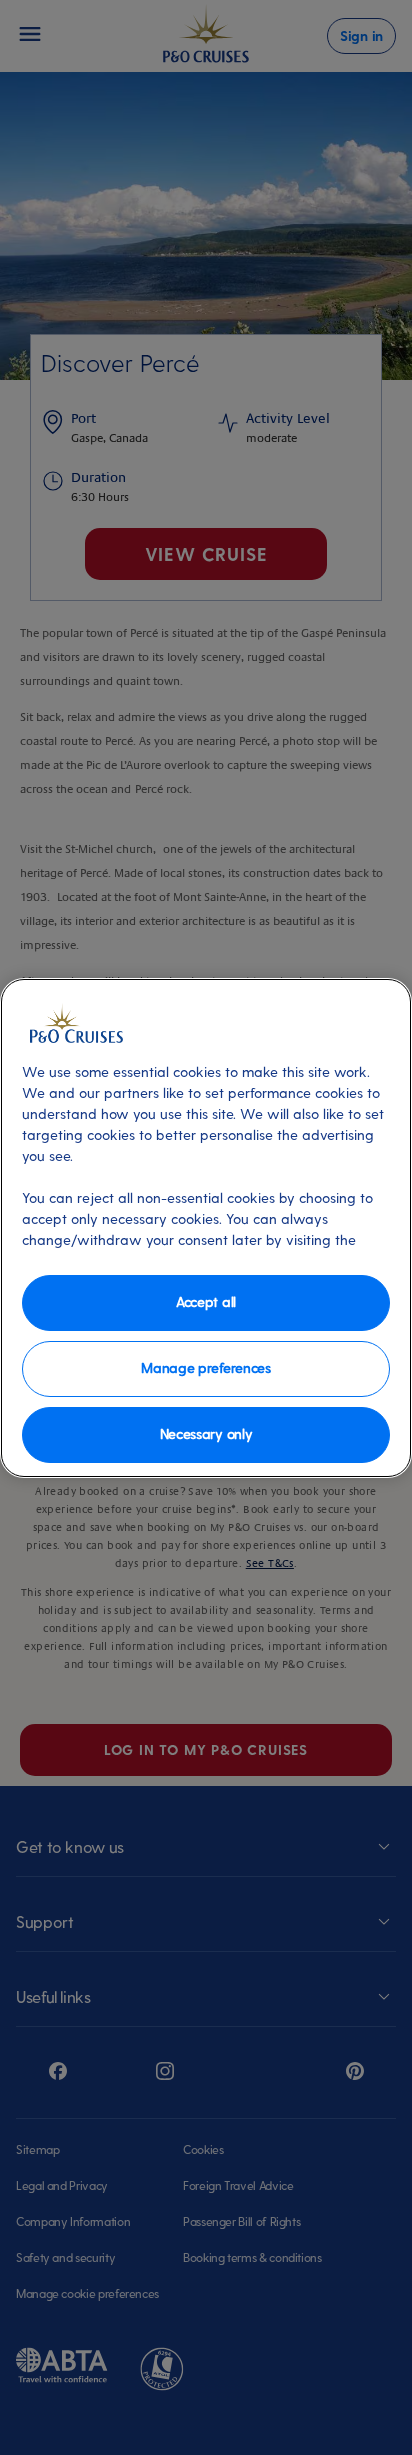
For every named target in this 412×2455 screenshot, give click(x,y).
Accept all (206, 1301)
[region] (206, 1228)
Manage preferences (205, 1367)
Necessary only (206, 1433)
